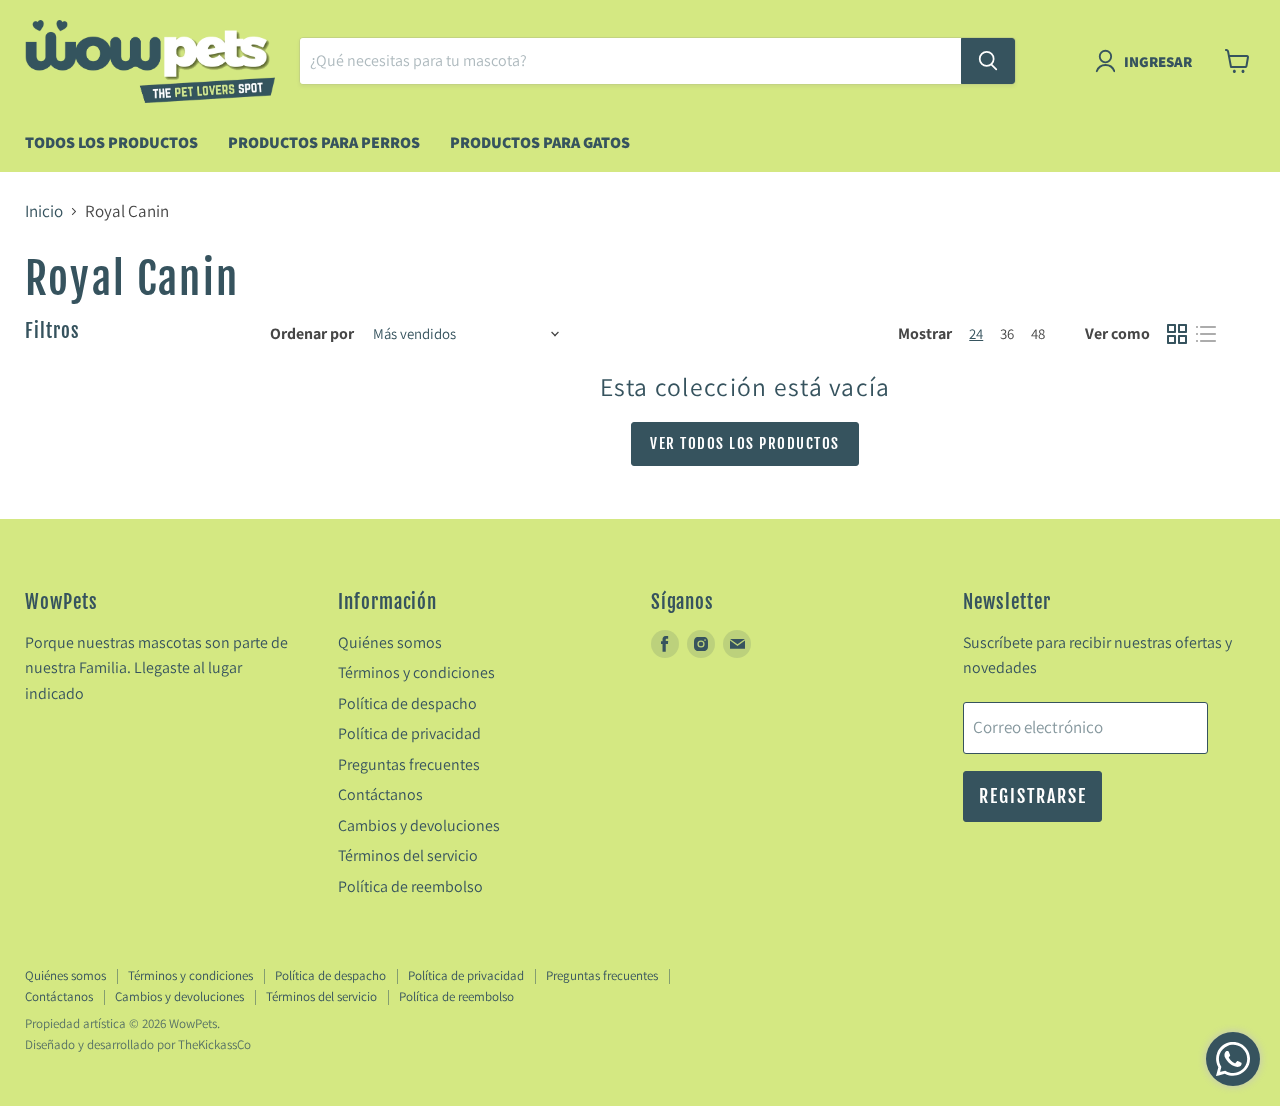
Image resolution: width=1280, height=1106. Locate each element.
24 (976, 333)
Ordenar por (312, 334)
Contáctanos (380, 794)
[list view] (1206, 334)
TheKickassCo (214, 1044)
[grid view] (1177, 334)
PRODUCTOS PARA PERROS (324, 142)
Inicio (44, 212)
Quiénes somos (390, 642)
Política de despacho (407, 703)
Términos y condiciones (416, 672)
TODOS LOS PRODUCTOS (111, 142)
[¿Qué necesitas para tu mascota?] (988, 61)
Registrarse (1032, 796)
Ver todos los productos (745, 443)
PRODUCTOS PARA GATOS (540, 142)
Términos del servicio (408, 855)
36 (1007, 333)
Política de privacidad (409, 733)
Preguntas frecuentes (409, 764)
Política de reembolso (410, 886)
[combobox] (630, 61)
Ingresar (1158, 61)
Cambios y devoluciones (419, 825)
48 (1038, 333)
